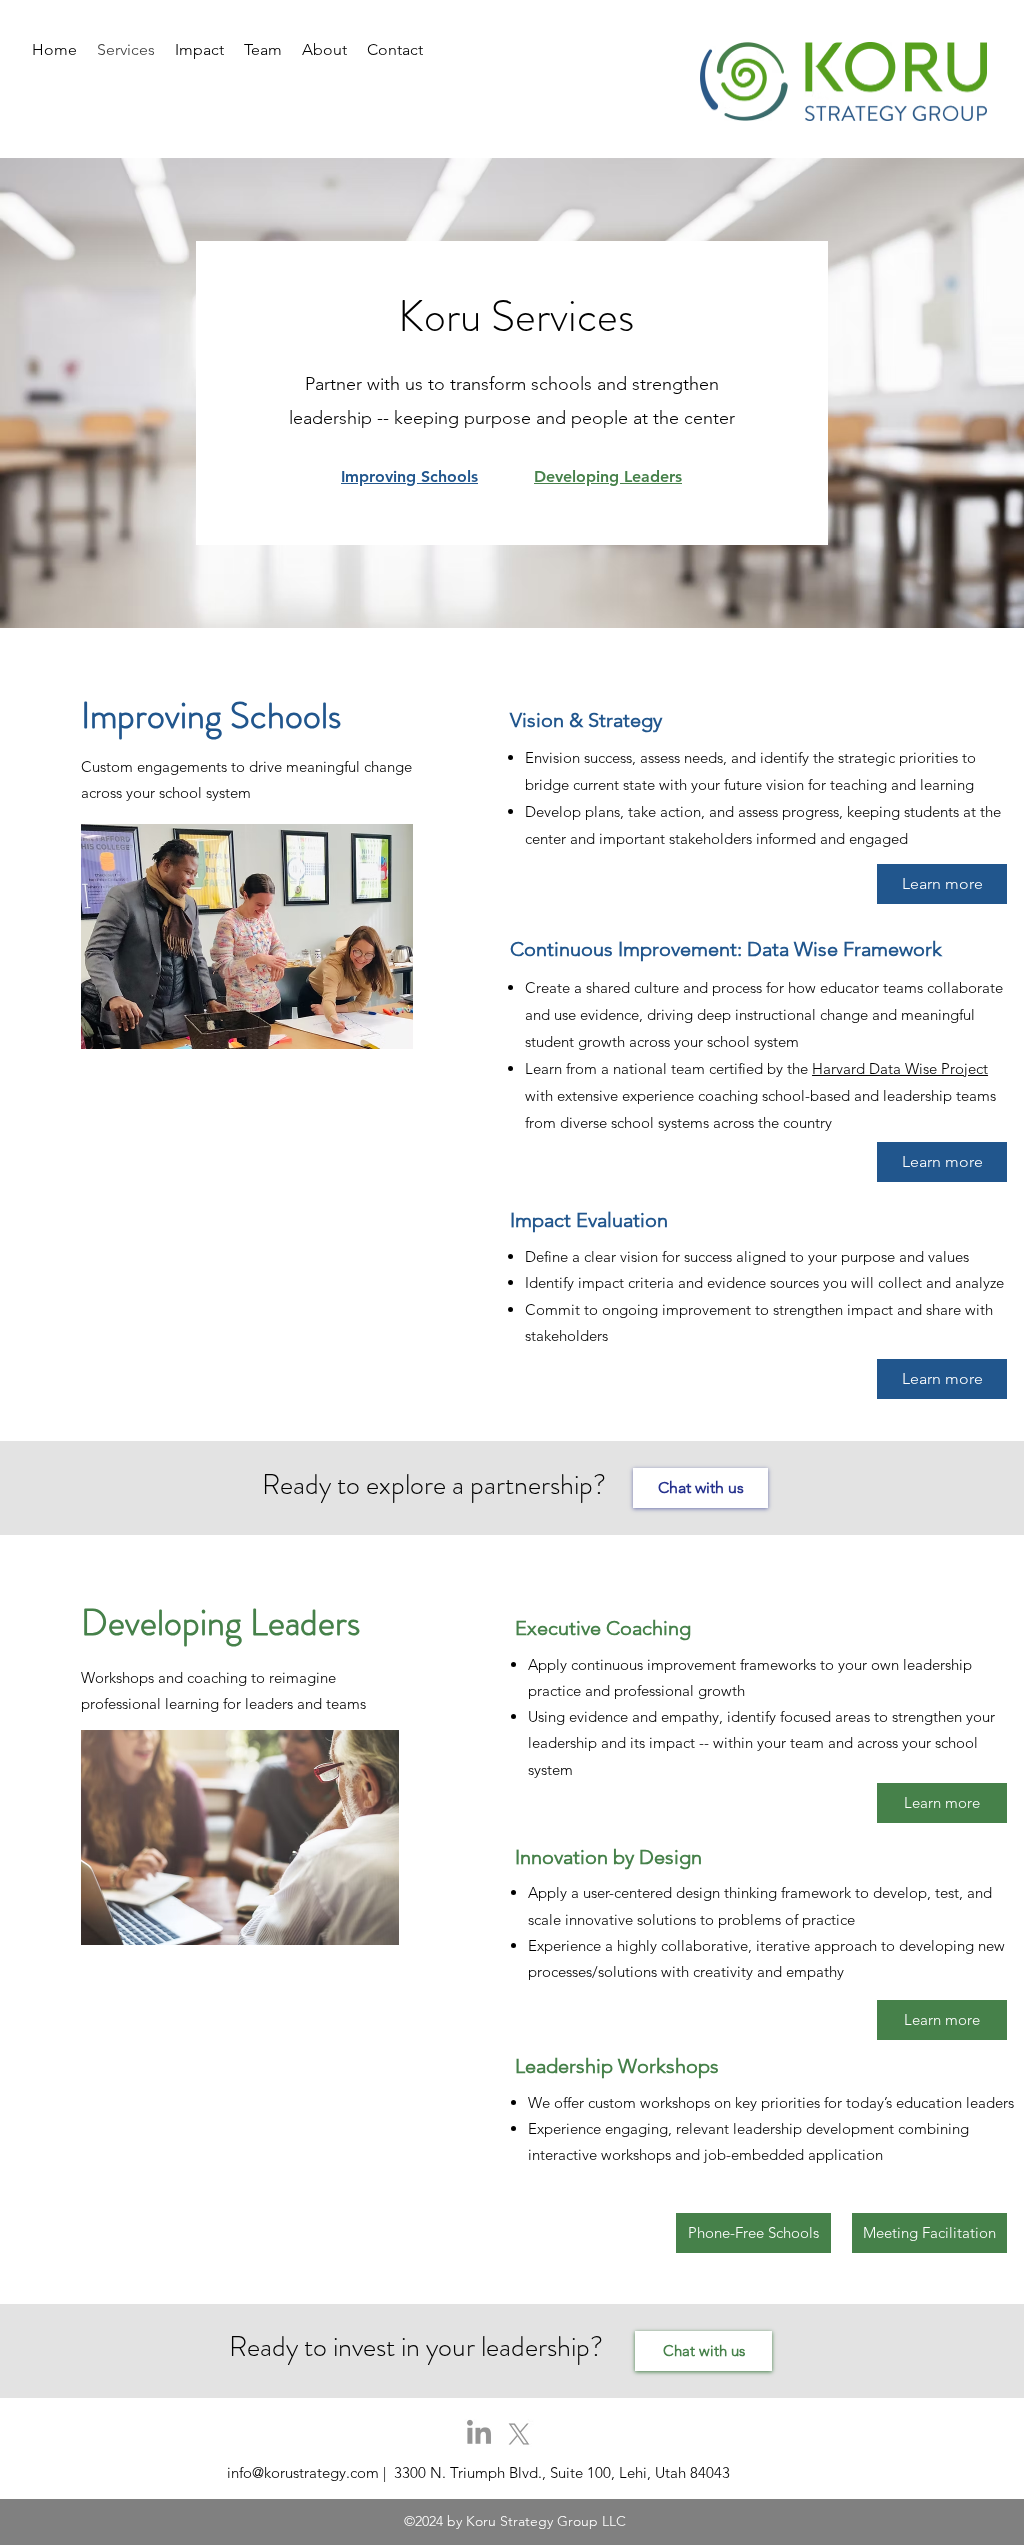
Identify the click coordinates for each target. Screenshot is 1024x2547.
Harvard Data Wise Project (900, 1068)
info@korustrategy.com (303, 2472)
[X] (519, 2434)
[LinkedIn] (479, 2434)
